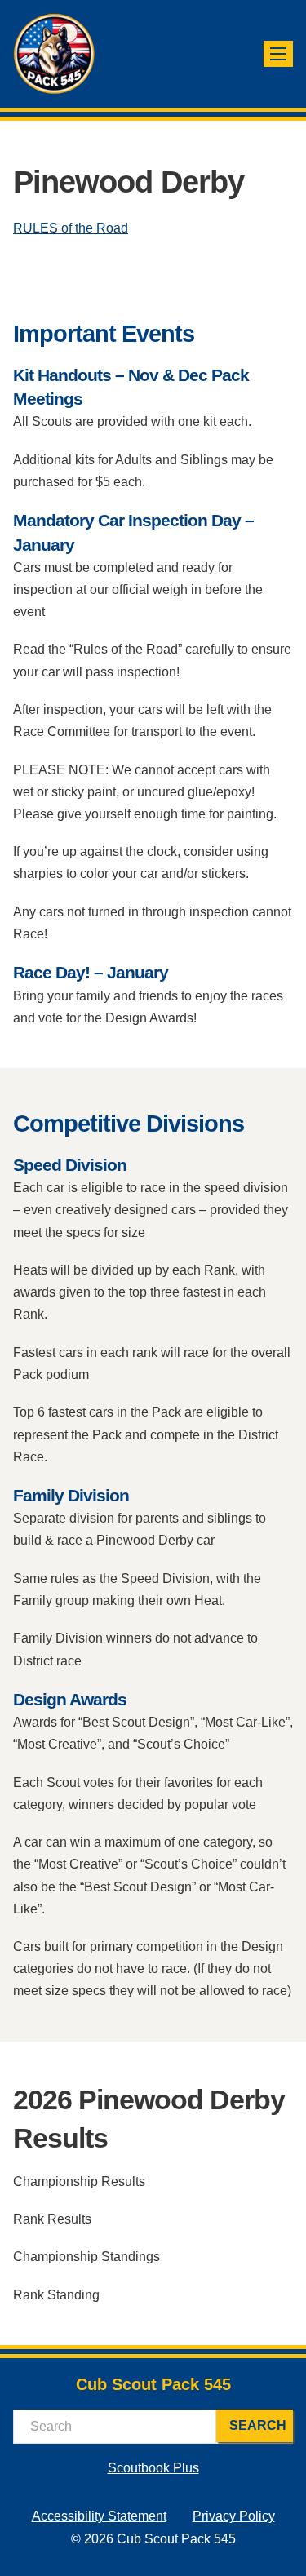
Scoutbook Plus (153, 2468)
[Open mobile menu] (278, 54)
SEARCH (258, 2425)
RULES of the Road (71, 228)
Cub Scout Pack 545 (153, 2384)
